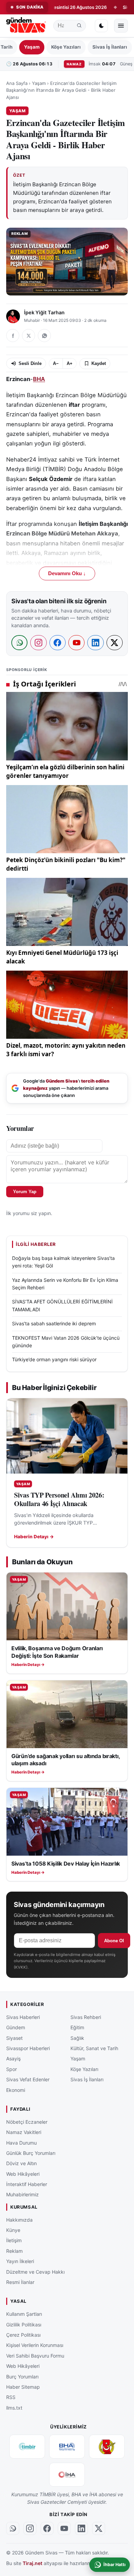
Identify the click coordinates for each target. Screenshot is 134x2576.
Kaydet (99, 363)
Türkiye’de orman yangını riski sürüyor (54, 1359)
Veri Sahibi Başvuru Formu (35, 2356)
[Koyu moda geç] (101, 26)
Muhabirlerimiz (23, 2195)
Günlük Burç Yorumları (31, 2153)
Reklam (14, 2251)
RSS (11, 2397)
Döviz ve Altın (21, 2163)
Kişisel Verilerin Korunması (35, 2345)
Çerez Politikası (23, 2335)
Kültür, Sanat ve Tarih (94, 2048)
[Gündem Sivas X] (99, 2529)
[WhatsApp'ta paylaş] (44, 336)
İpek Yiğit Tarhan (44, 313)
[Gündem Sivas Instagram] (30, 2529)
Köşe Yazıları (66, 47)
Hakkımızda (19, 2220)
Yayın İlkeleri (20, 2261)
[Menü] (121, 26)
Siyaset (14, 2038)
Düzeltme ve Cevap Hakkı (35, 2272)
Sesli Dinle (30, 363)
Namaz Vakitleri (24, 2132)
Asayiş (13, 2059)
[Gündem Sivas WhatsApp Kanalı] (13, 2529)
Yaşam (32, 47)
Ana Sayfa (17, 83)
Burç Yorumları (22, 2377)
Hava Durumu (21, 2143)
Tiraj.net (32, 2563)
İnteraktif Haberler (27, 2184)
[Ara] (79, 26)
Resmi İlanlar (20, 2282)
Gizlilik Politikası (24, 2325)
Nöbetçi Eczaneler (27, 2122)
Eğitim (77, 2027)
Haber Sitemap (23, 2387)
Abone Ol (114, 1941)
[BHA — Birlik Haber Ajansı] (67, 2447)
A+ (70, 363)
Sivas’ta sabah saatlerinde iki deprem (54, 1323)
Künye (13, 2230)
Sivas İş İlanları (110, 47)
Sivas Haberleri (23, 2017)
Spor (12, 2069)
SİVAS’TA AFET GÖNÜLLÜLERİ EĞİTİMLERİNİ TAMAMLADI (62, 1305)
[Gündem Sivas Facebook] (47, 2529)
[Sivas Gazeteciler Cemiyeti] (107, 2447)
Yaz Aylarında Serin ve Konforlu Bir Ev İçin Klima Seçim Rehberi (65, 1284)
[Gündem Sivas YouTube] (64, 2529)
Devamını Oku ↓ (67, 573)
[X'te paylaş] (29, 336)
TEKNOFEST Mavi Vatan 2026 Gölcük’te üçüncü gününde (66, 1342)
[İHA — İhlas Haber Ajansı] (67, 2475)
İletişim (14, 2241)
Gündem (16, 2027)
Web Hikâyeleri (23, 2174)
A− (56, 363)
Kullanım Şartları (24, 2314)
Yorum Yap (25, 1192)
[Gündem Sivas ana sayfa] (27, 26)
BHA (39, 379)
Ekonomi (16, 2090)
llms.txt (14, 2408)
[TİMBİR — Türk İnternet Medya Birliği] (27, 2447)
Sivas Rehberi (86, 2017)
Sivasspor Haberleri (28, 2048)
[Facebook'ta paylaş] (13, 336)
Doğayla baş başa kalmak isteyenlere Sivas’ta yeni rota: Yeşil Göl (63, 1262)
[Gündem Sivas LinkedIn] (81, 2529)
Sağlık (77, 2038)
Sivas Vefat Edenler (28, 2079)
